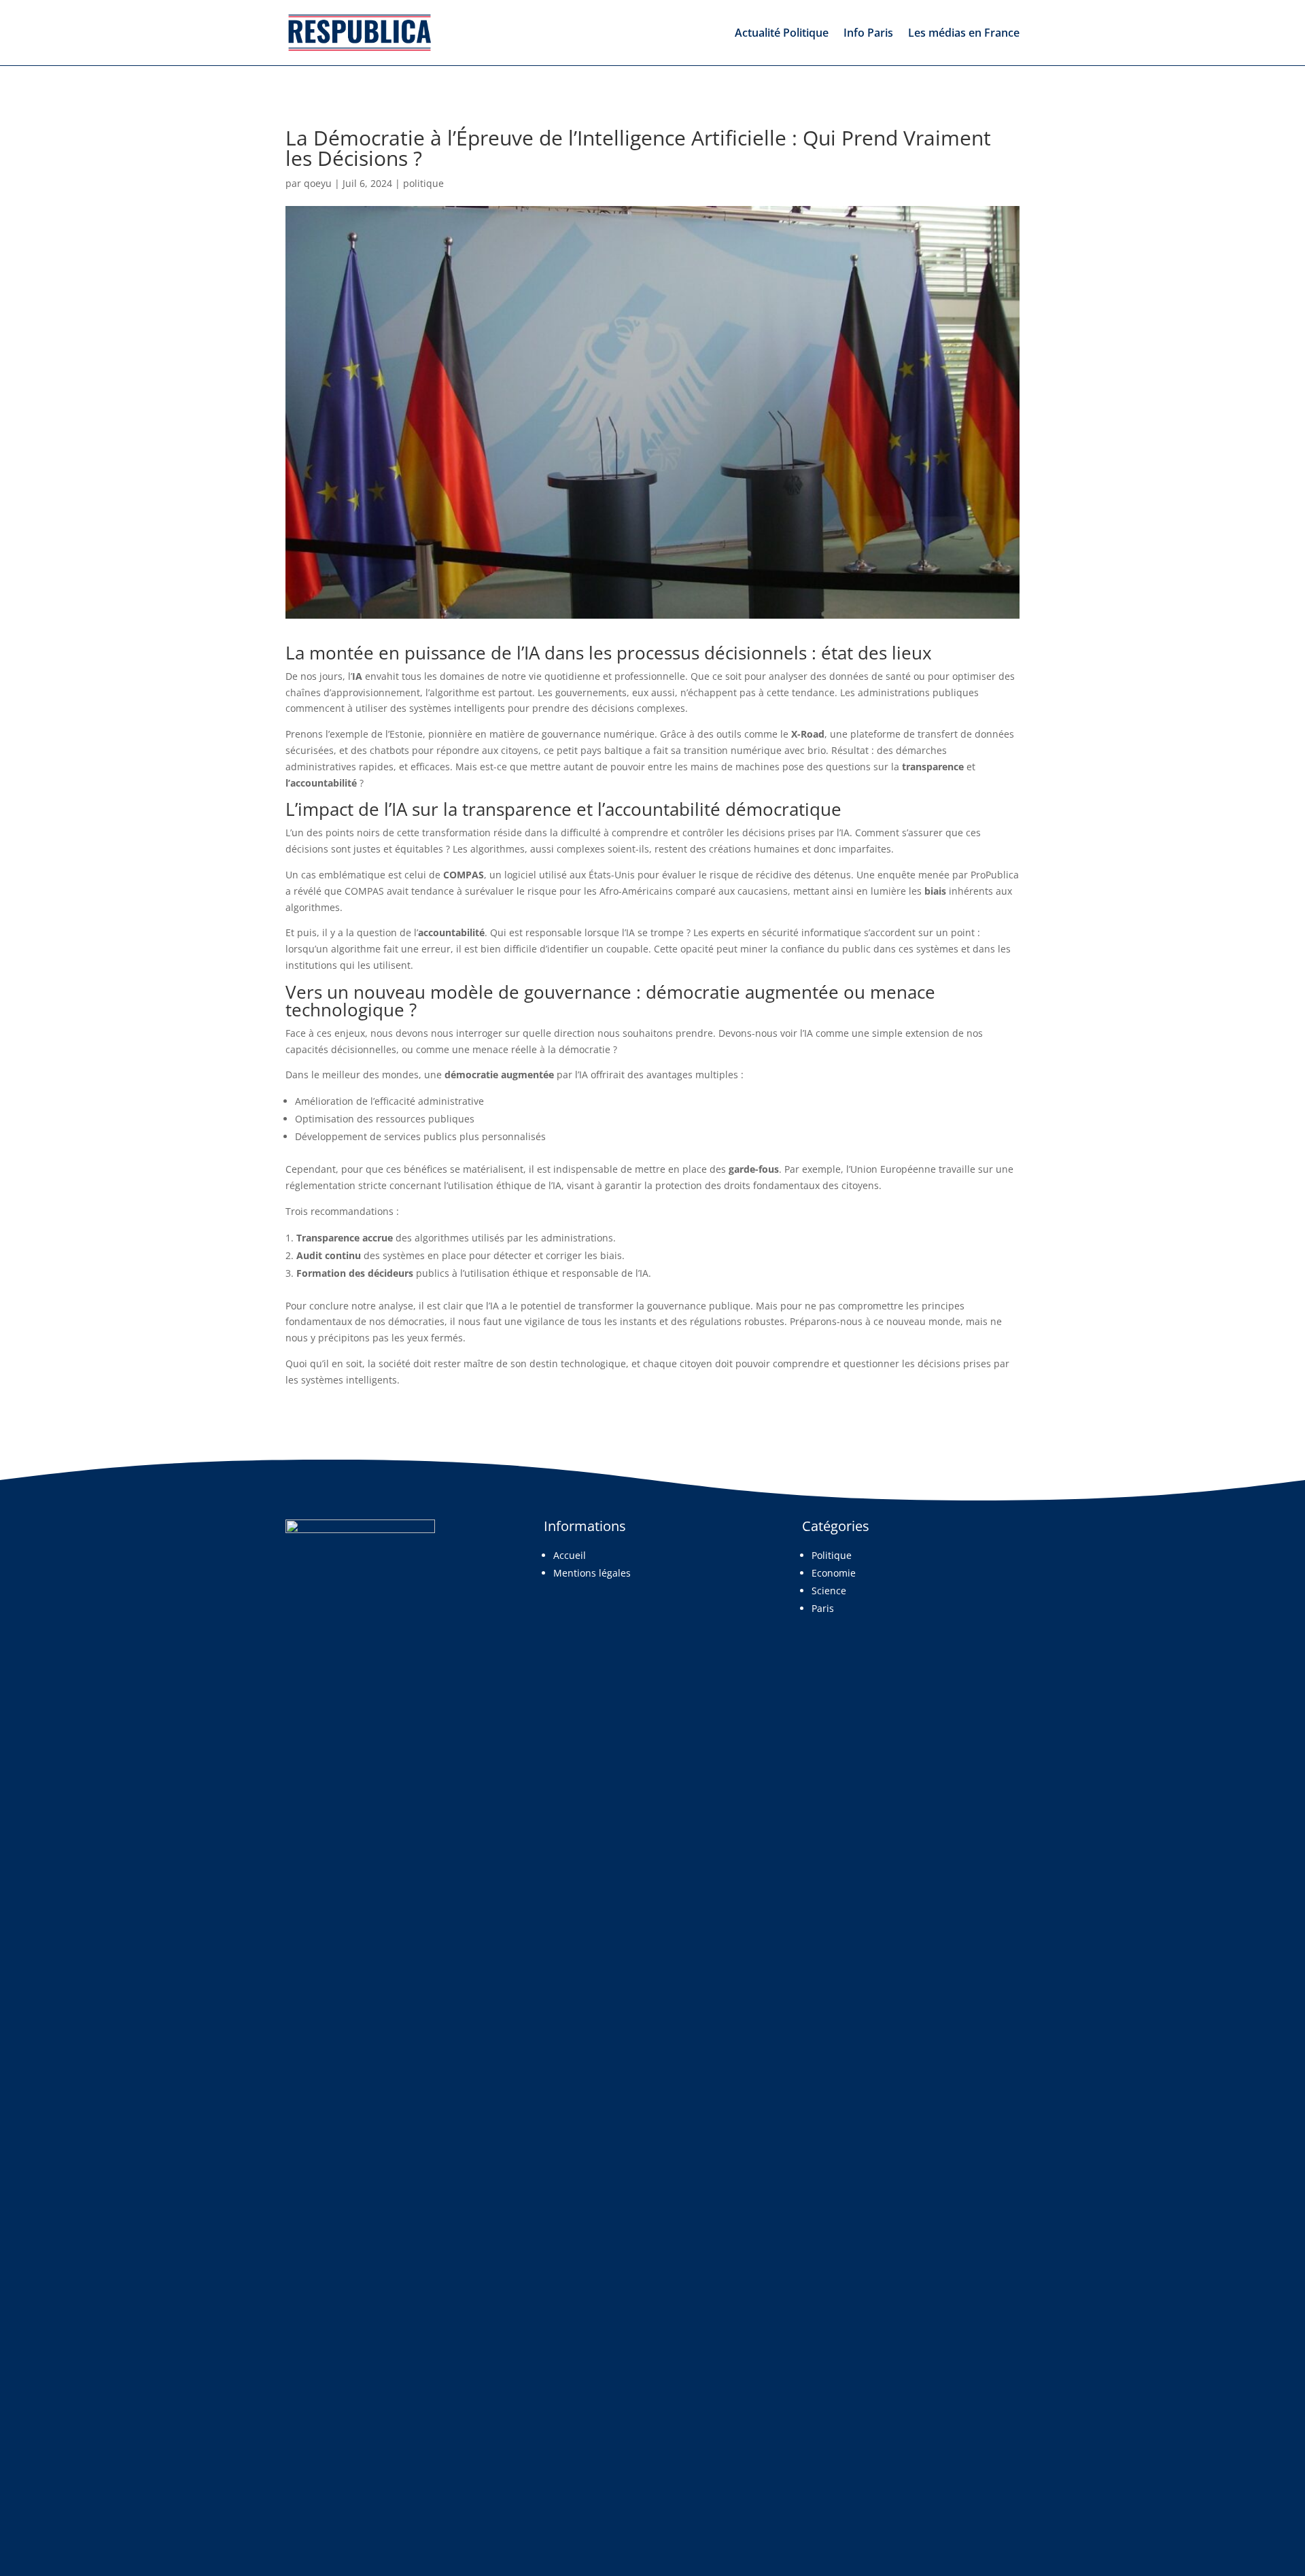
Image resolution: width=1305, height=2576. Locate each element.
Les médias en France (964, 33)
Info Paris (868, 33)
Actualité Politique (782, 33)
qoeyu (318, 183)
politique (423, 183)
